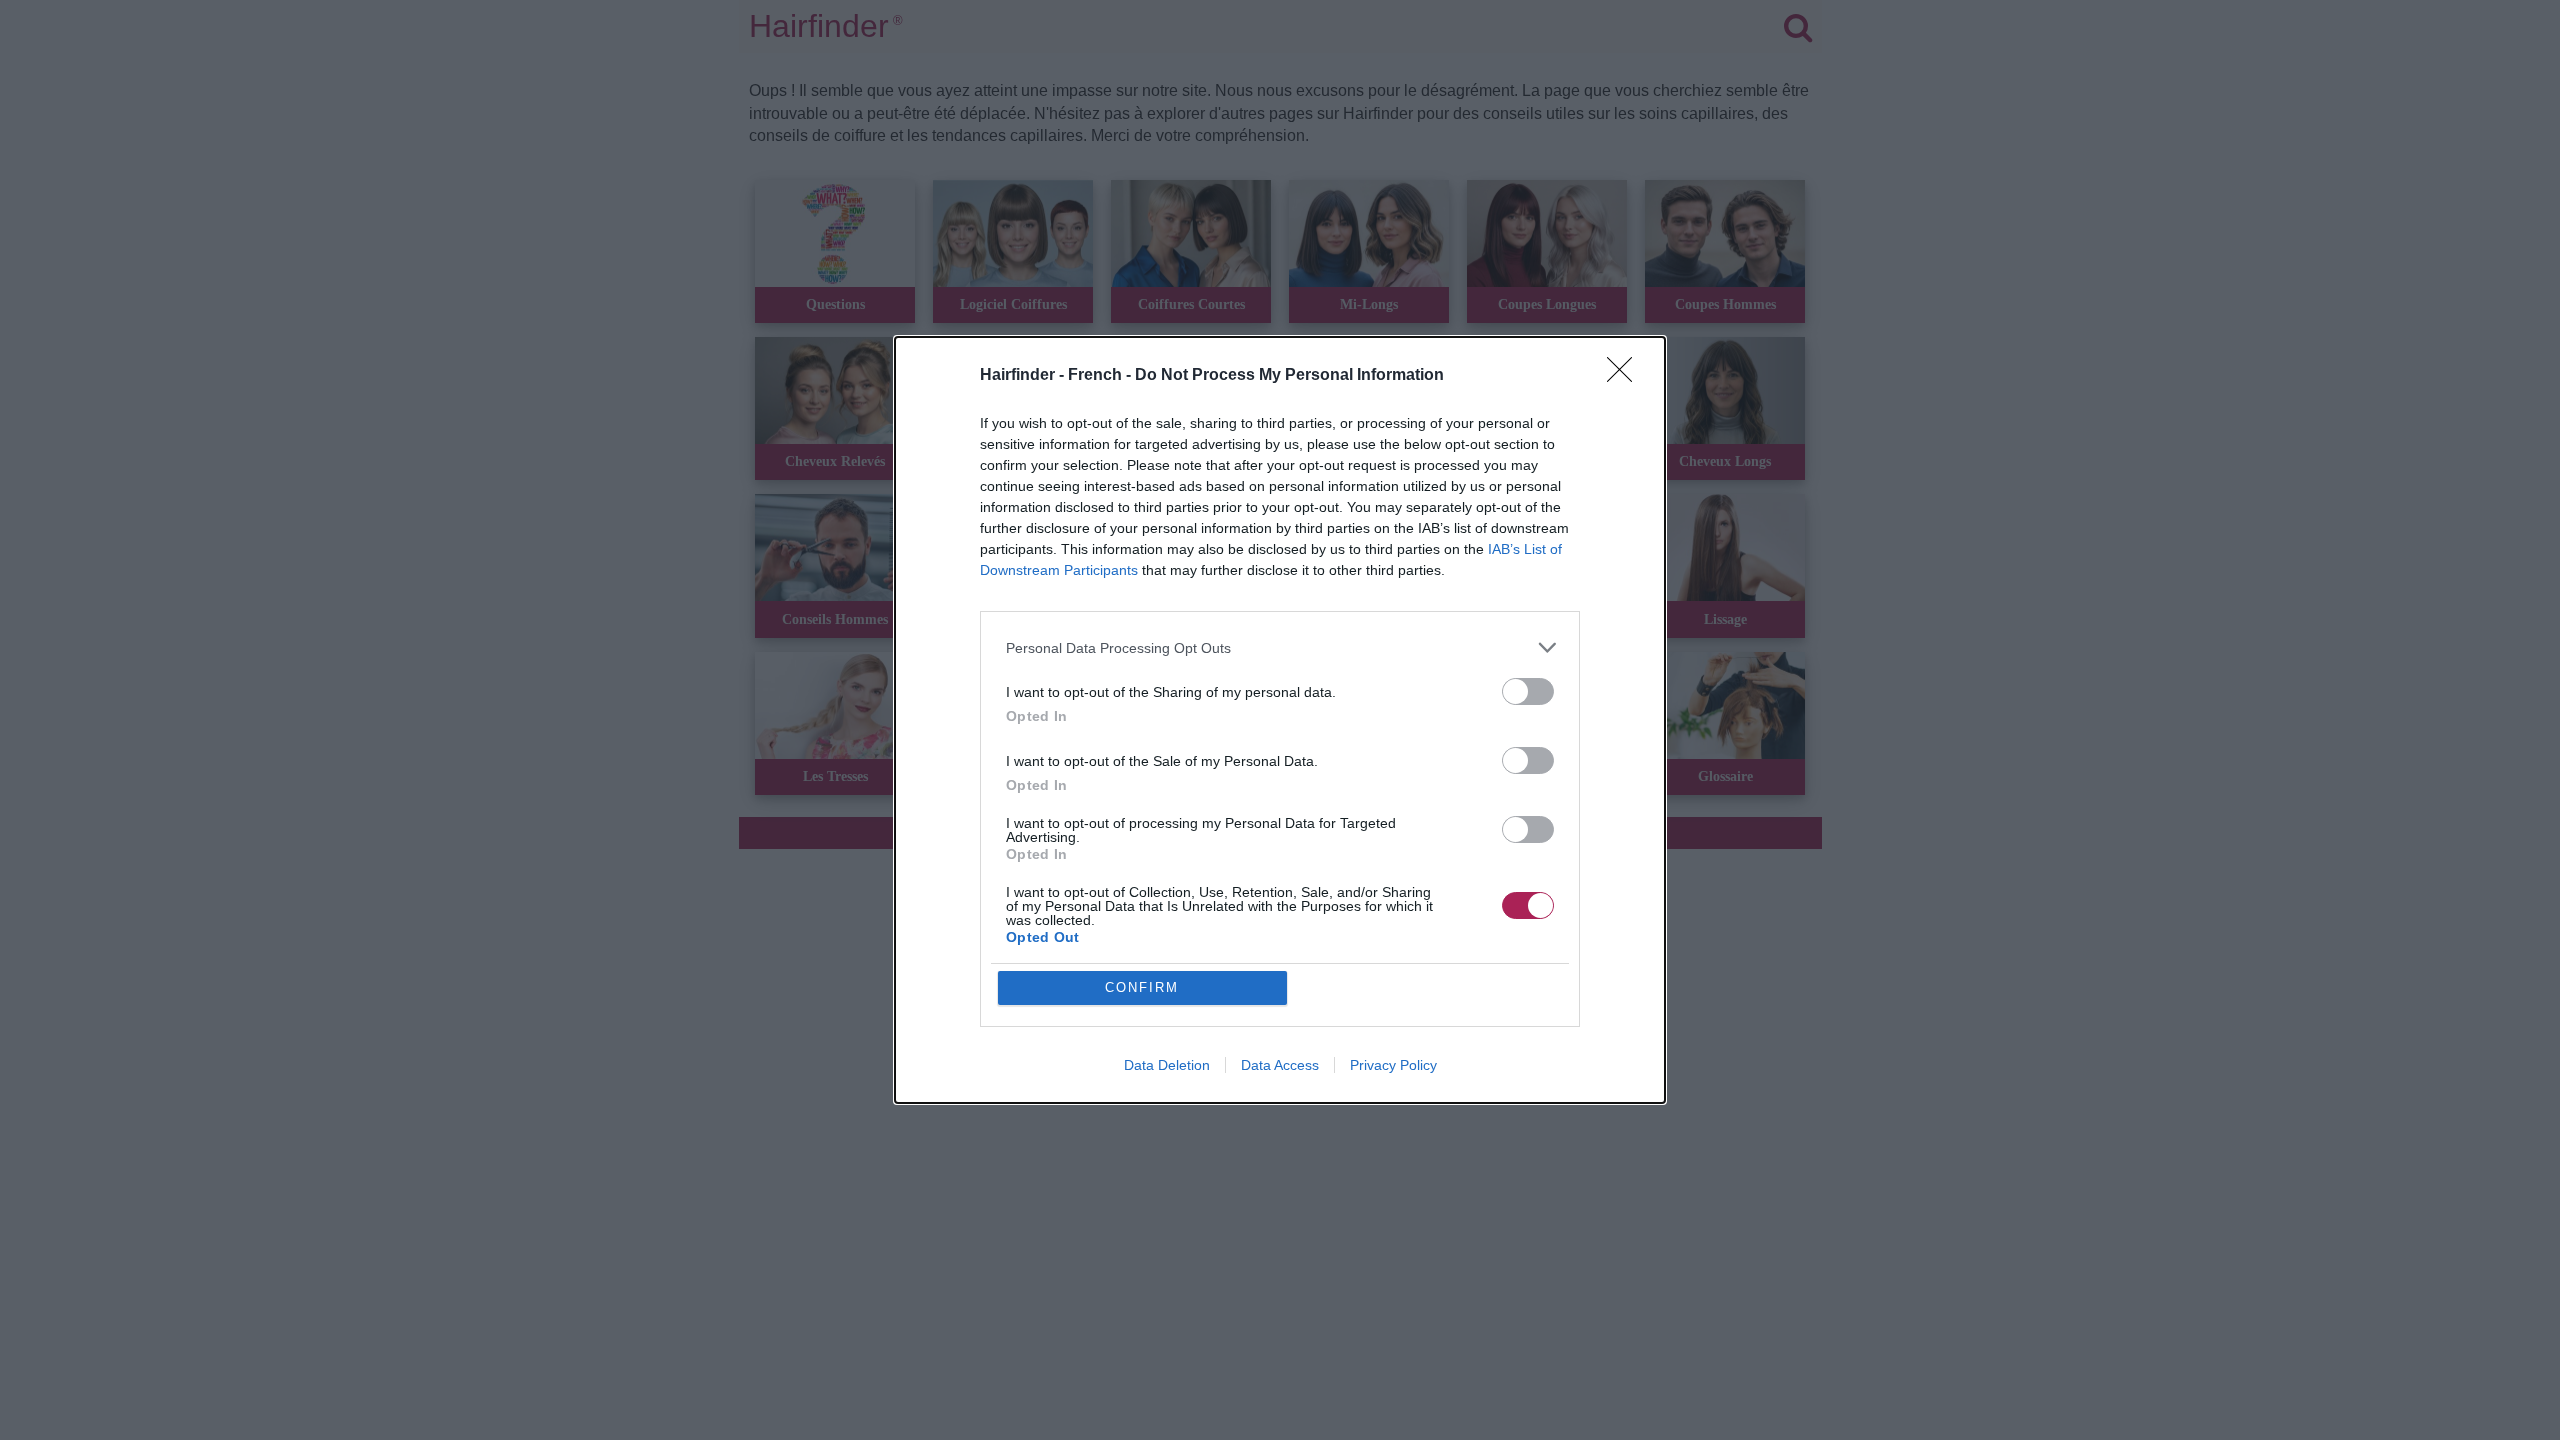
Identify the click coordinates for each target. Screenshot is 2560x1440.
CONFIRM (1142, 987)
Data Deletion (1167, 1065)
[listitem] (1280, 647)
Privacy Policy (1393, 1065)
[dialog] (1280, 720)
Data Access (1280, 1065)
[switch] (1528, 691)
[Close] (1626, 376)
